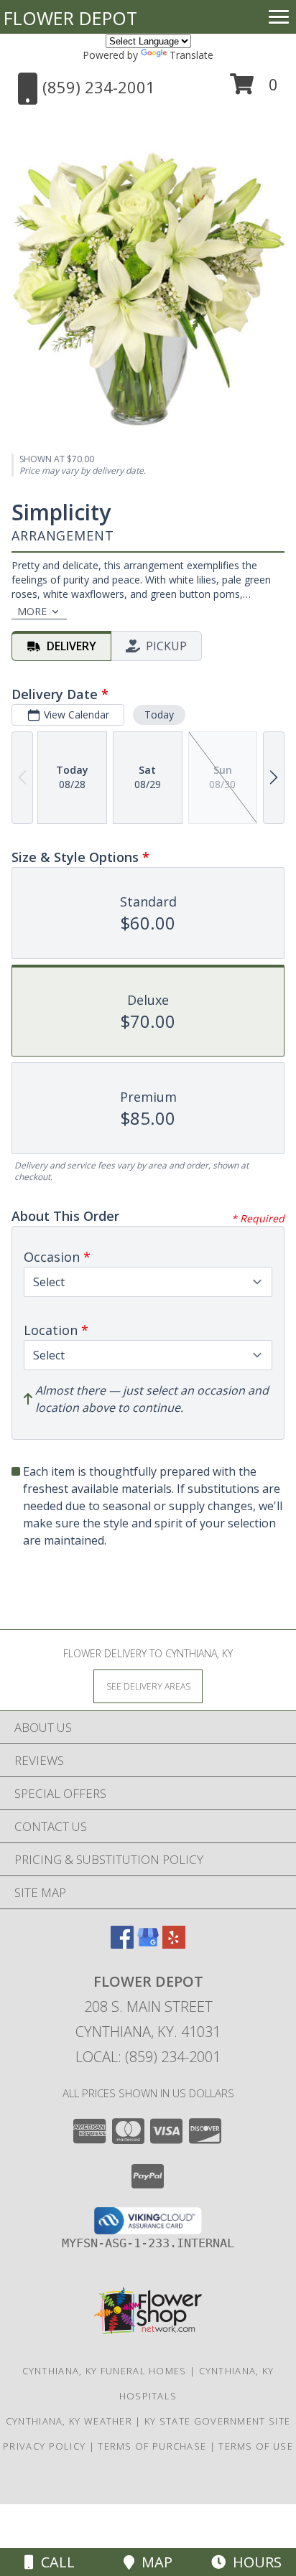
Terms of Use (256, 2446)
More (32, 611)
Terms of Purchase (152, 2446)
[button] (254, 89)
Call (54, 2562)
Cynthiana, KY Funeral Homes (105, 2371)
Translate (191, 55)
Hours (254, 2562)
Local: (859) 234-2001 (148, 2057)
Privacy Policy (44, 2446)
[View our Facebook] (122, 1944)
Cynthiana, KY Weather (69, 2421)
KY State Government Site (217, 2421)
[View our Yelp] (174, 1944)
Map (153, 2562)
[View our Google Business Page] (148, 1944)
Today (159, 715)
